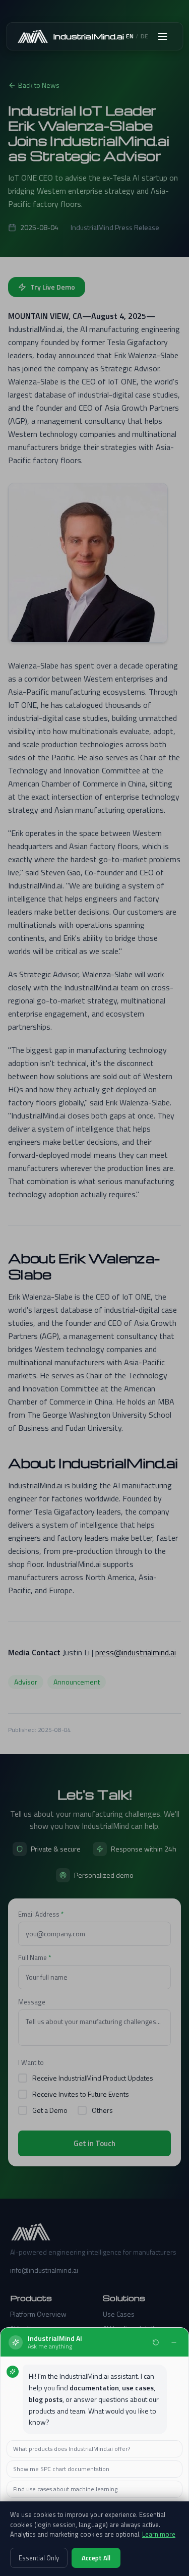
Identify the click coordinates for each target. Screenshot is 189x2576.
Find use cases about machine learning (65, 2489)
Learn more (159, 2534)
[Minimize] (174, 2342)
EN (130, 36)
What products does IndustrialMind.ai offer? (72, 2449)
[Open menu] (162, 36)
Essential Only (39, 2558)
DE (144, 36)
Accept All (96, 2558)
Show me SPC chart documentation (61, 2469)
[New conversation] (156, 2342)
